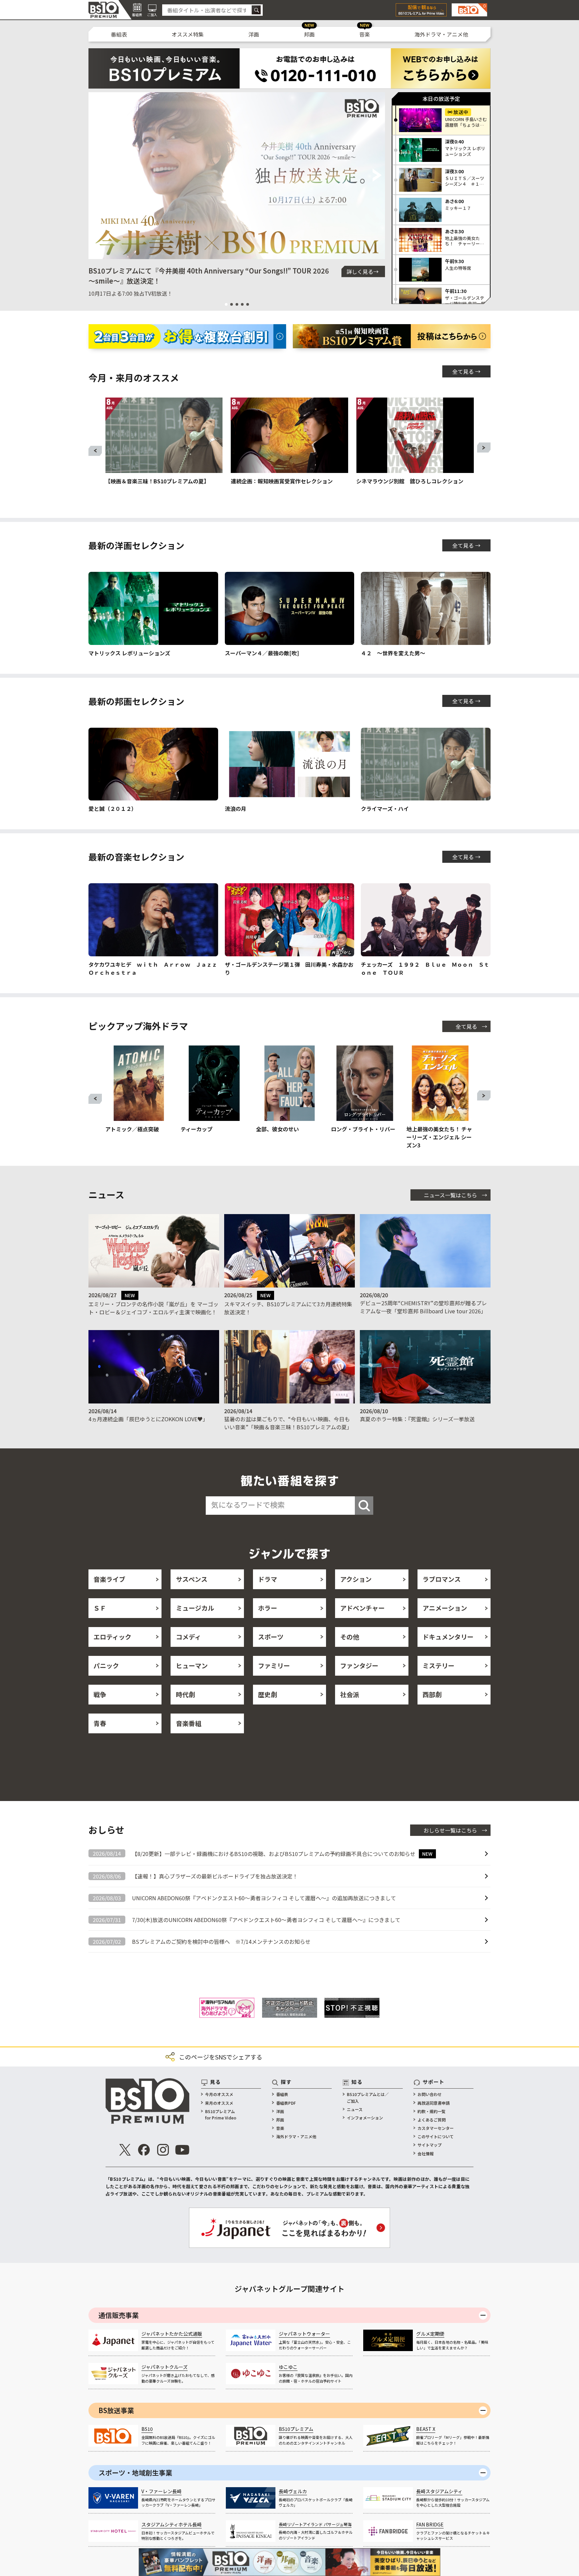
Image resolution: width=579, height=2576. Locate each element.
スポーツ (271, 1637)
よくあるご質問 (432, 2124)
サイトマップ (430, 2149)
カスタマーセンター (436, 2133)
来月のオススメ (219, 2108)
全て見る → (466, 371)
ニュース (355, 2114)
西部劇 (432, 1694)
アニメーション (445, 1608)
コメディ (188, 1637)
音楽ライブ (109, 1579)
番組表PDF (286, 2108)
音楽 (365, 34)
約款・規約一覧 (432, 2116)
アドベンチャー (362, 1608)
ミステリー (438, 1665)
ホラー (268, 1608)
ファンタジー (359, 1665)
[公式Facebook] (144, 2154)
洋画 (254, 34)
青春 (100, 1723)
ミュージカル (195, 1608)
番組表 (119, 34)
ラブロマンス (442, 1579)
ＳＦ (100, 1608)
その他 (350, 1637)
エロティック (112, 1637)
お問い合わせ (430, 2099)
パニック (106, 1665)
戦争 (100, 1694)
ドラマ (268, 1579)
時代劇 (185, 1694)
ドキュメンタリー (448, 1637)
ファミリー (274, 1665)
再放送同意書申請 (434, 2108)
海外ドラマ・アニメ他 (441, 34)
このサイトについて (436, 2141)
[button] (96, 176)
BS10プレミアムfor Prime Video (221, 2119)
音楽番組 (189, 1723)
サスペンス (192, 1579)
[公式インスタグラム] (163, 2154)
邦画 (309, 34)
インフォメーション (365, 2122)
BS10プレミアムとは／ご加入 (368, 2102)
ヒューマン (192, 1665)
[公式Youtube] (182, 2154)
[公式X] (125, 2154)
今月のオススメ (219, 2099)
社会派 (350, 1694)
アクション (356, 1579)
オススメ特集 (188, 34)
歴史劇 (268, 1694)
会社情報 (426, 2158)
